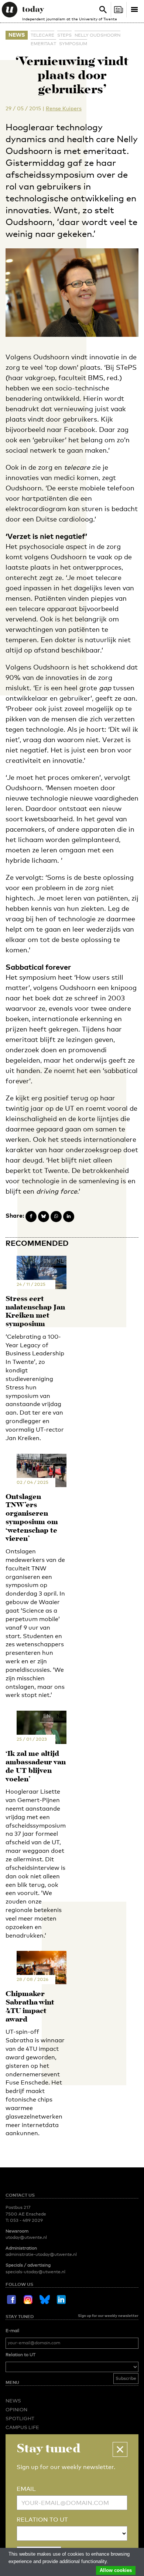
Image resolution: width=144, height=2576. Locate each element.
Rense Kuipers (64, 108)
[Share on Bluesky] (44, 1217)
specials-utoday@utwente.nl (35, 2272)
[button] (120, 2449)
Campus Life (22, 2427)
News (17, 35)
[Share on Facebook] (31, 1217)
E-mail (12, 2331)
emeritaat (43, 44)
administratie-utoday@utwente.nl (41, 2254)
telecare (42, 35)
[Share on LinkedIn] (69, 1217)
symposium (73, 44)
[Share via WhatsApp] (56, 1217)
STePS (64, 35)
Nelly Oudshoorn (97, 35)
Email (26, 2489)
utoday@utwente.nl (26, 2237)
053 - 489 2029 (26, 2220)
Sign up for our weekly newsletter (108, 2315)
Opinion (16, 2409)
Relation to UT (20, 2355)
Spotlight (20, 2418)
